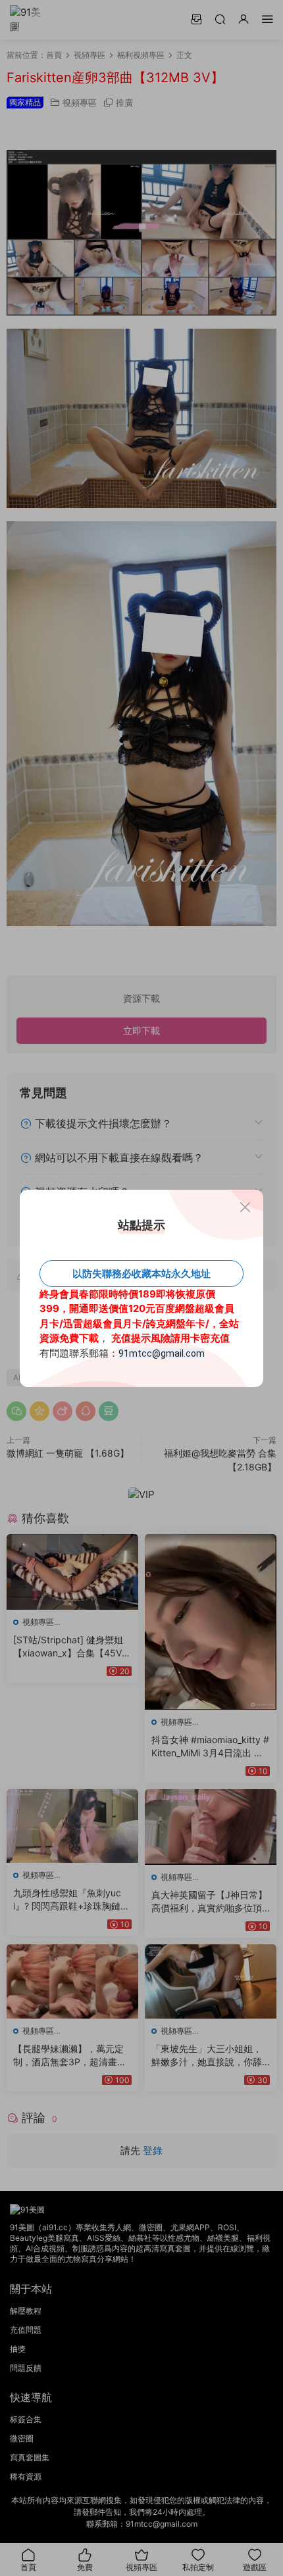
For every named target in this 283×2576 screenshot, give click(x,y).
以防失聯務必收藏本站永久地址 (141, 1274)
